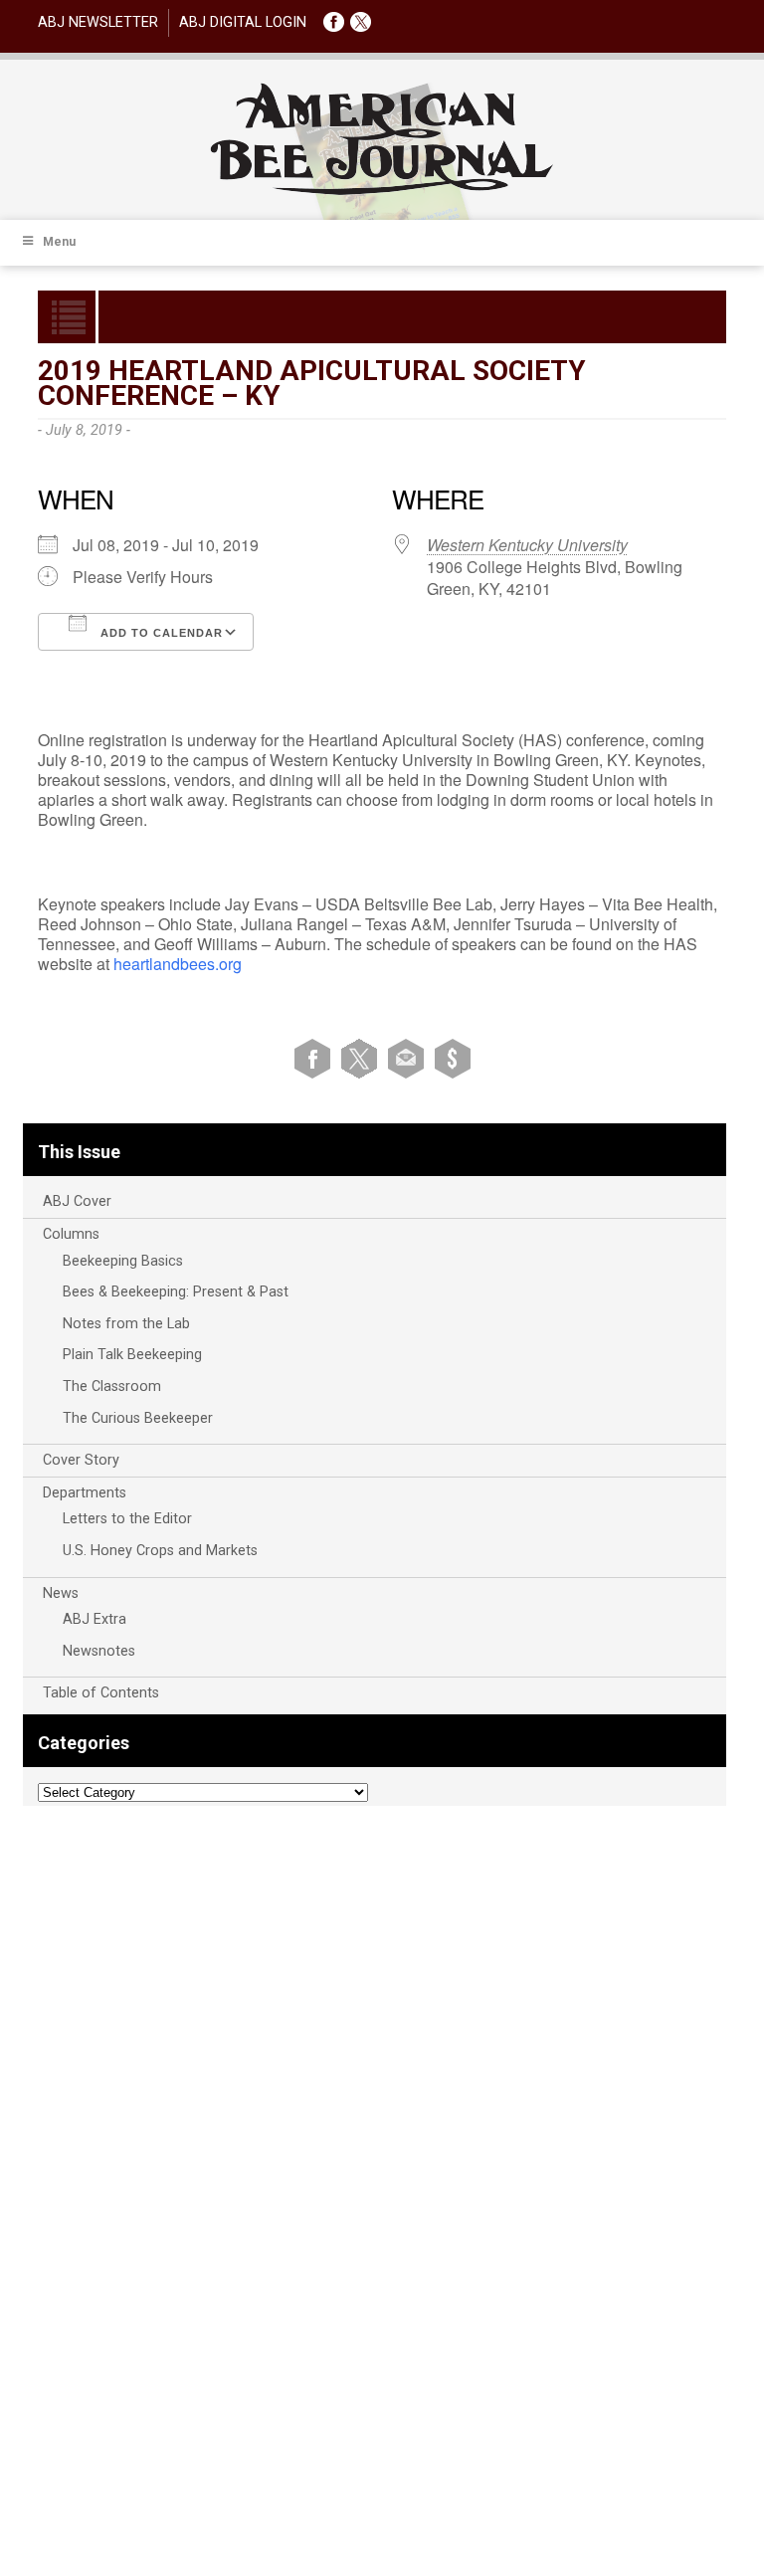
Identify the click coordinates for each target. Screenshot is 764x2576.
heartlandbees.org (178, 964)
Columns (71, 1234)
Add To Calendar (160, 633)
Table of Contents (101, 1693)
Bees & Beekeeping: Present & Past (176, 1292)
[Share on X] (363, 1058)
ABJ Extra (95, 1619)
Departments (85, 1493)
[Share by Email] (409, 1058)
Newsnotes (99, 1651)
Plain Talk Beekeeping (132, 1355)
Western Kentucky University (527, 545)
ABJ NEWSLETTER (98, 22)
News (61, 1593)
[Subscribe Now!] (453, 1058)
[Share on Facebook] (316, 1058)
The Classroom (112, 1387)
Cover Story (81, 1460)
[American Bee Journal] (382, 192)
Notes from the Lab (126, 1324)
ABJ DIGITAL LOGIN (243, 22)
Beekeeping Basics (123, 1261)
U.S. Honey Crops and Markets (160, 1551)
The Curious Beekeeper (138, 1418)
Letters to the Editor (127, 1519)
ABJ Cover (77, 1201)
